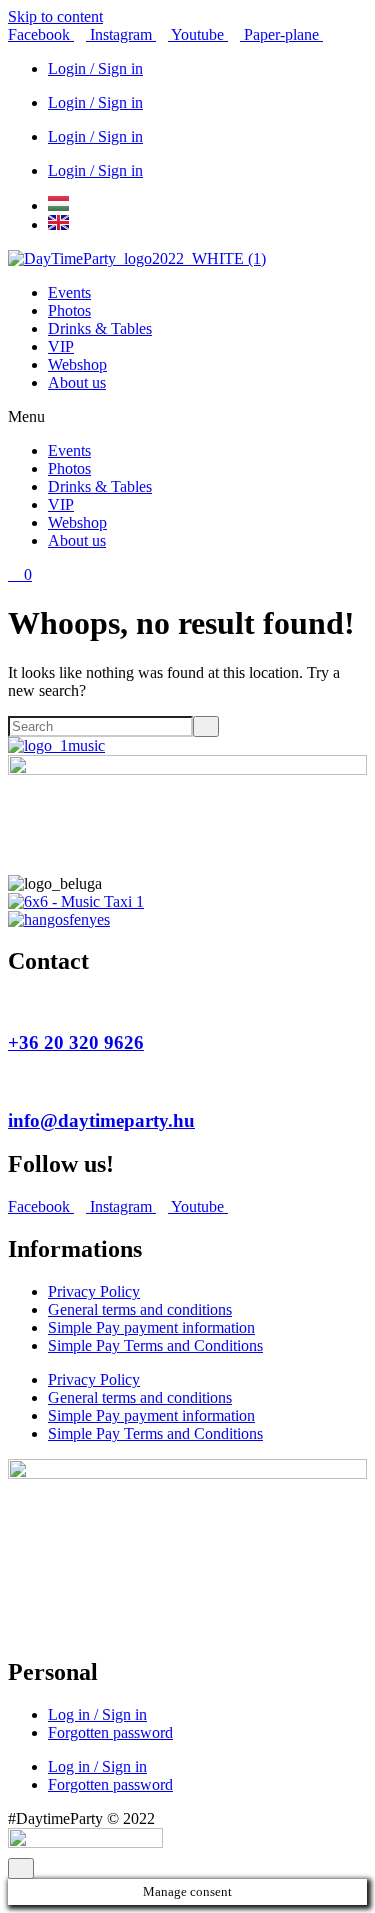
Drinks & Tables (100, 328)
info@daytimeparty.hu (101, 1120)
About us (77, 382)
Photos (69, 310)
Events (69, 292)
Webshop (77, 364)
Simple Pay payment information (151, 1327)
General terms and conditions (140, 1309)
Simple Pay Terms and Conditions (155, 1345)
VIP (61, 346)
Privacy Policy (94, 1291)
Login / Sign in (95, 68)
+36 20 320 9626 (76, 1042)
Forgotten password (110, 1732)
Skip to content (55, 16)
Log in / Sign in (97, 1714)
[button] (187, 417)
